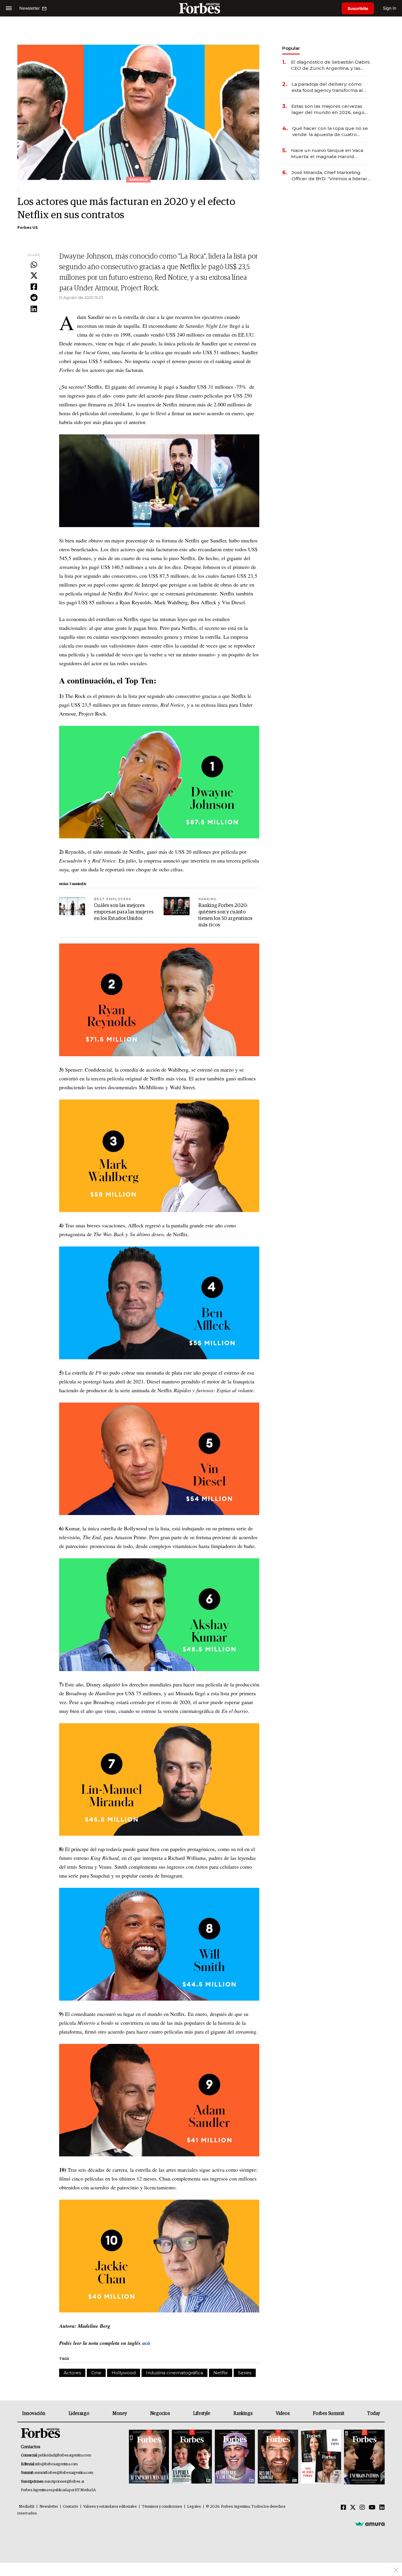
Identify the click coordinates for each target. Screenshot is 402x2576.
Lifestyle (202, 2413)
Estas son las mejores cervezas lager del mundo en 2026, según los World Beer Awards (329, 109)
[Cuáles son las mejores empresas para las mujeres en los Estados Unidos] (72, 906)
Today (374, 2413)
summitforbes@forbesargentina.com (64, 2473)
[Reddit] (34, 298)
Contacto (71, 2507)
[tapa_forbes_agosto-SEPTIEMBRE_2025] (364, 2457)
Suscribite (358, 8)
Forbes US (28, 227)
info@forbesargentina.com (57, 2464)
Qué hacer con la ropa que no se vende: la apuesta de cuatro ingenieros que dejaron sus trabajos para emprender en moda (330, 131)
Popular (291, 48)
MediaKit (27, 2507)
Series (245, 2373)
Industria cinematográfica (175, 2373)
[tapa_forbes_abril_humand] (192, 2457)
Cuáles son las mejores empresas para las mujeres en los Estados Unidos (124, 912)
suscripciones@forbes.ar (64, 2482)
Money (120, 2413)
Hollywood (124, 2373)
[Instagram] (362, 2508)
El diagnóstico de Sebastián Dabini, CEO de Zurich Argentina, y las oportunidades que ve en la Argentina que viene (331, 65)
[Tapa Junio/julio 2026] (149, 2457)
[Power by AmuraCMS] (370, 2524)
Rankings (243, 2413)
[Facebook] (34, 287)
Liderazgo (79, 2413)
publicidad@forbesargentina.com (65, 2455)
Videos (283, 2413)
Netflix (221, 2373)
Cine (96, 2373)
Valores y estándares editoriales (110, 2507)
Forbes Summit (328, 2413)
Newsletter (49, 2507)
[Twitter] (34, 276)
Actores (72, 2373)
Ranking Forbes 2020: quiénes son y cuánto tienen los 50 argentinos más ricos (225, 915)
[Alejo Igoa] (235, 2457)
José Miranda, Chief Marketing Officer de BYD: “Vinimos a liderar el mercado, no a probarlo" (329, 176)
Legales (194, 2507)
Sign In (389, 8)
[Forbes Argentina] (201, 8)
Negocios (160, 2413)
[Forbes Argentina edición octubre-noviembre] (321, 2457)
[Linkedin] (34, 309)
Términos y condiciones (162, 2507)
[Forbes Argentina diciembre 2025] (278, 2457)
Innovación (34, 2413)
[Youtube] (372, 2508)
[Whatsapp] (34, 265)
